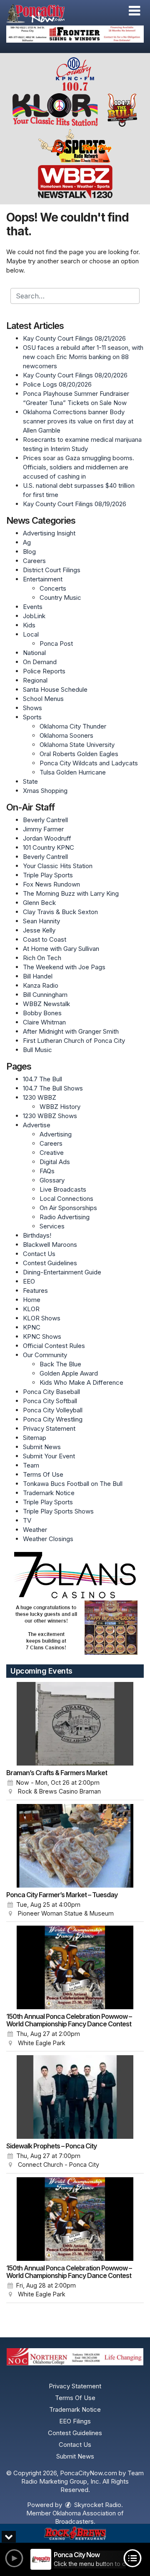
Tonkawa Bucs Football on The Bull (73, 1484)
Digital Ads (55, 1162)
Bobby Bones (42, 1013)
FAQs (47, 1171)
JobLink (34, 616)
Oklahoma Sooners (66, 735)
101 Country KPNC (49, 847)
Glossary (52, 1180)
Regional (35, 680)
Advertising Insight (49, 533)
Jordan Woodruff (47, 838)
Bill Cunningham (45, 995)
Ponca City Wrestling (53, 1419)
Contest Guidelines (50, 1263)
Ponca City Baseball (51, 1392)
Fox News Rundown (51, 884)
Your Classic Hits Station (58, 866)
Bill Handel (38, 976)
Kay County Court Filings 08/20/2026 (75, 375)
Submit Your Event (49, 1456)
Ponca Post (56, 643)
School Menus (43, 699)
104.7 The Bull (42, 1079)
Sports (32, 717)
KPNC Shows (42, 1336)
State (30, 781)
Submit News (42, 1447)
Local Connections (66, 1199)
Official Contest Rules (54, 1346)
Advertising (56, 1134)
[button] (134, 11)
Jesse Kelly (39, 930)
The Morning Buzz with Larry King (71, 893)
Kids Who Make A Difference (81, 1382)
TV (27, 1520)
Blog (29, 552)
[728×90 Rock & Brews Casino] (75, 2534)
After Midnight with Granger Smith (71, 1031)
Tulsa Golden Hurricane (73, 772)
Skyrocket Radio (97, 2505)
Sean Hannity (41, 921)
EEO (29, 1281)
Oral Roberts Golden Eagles (79, 754)
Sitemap (35, 1438)
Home (32, 1300)
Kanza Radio (41, 985)
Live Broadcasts (63, 1189)
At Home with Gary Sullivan (61, 949)
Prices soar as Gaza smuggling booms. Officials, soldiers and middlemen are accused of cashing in (79, 467)
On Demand (40, 662)
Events (33, 607)
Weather (35, 1530)
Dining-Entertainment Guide (62, 1272)
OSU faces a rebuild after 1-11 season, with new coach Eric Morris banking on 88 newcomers (83, 357)
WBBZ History (60, 1107)
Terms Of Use (43, 1474)
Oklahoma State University (77, 745)
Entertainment (43, 579)
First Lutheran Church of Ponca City (74, 1041)
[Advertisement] (75, 34)
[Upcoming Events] (75, 1724)
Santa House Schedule (55, 689)
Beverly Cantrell (45, 820)
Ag (27, 542)
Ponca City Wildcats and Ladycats (89, 763)
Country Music (60, 597)
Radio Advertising (65, 1217)
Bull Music (37, 1050)
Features (35, 1291)
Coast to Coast (45, 939)
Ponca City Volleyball (53, 1410)
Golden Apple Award (69, 1373)
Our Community (45, 1355)
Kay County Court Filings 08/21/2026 (74, 338)
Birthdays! (37, 1235)
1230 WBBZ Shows (50, 1116)
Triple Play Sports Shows (58, 1511)
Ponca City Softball (50, 1401)
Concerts (53, 588)
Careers (34, 561)
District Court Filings (52, 570)
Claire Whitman (44, 1022)
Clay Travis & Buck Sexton (60, 912)
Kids (29, 625)
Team (31, 1465)
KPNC (32, 1327)
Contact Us (39, 1254)
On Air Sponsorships (68, 1208)
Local (31, 634)
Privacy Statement (49, 1428)
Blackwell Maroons (50, 1245)
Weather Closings (48, 1539)
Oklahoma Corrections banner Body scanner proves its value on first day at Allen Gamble (78, 421)
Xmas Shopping (45, 791)
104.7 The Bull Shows (53, 1088)
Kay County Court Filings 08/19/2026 (75, 504)
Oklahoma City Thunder (73, 726)
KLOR (31, 1309)
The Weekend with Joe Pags (64, 967)
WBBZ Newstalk (46, 1004)
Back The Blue (60, 1364)
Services (52, 1226)
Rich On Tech (42, 958)
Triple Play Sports (48, 875)
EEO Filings (75, 2421)
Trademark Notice (49, 1493)
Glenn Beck (39, 903)
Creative (52, 1153)
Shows (32, 708)
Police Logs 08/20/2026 (57, 384)
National (34, 653)
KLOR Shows (42, 1318)
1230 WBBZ (40, 1097)
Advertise (37, 1125)
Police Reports (44, 671)
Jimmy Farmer (43, 829)
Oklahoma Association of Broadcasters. (88, 2517)
